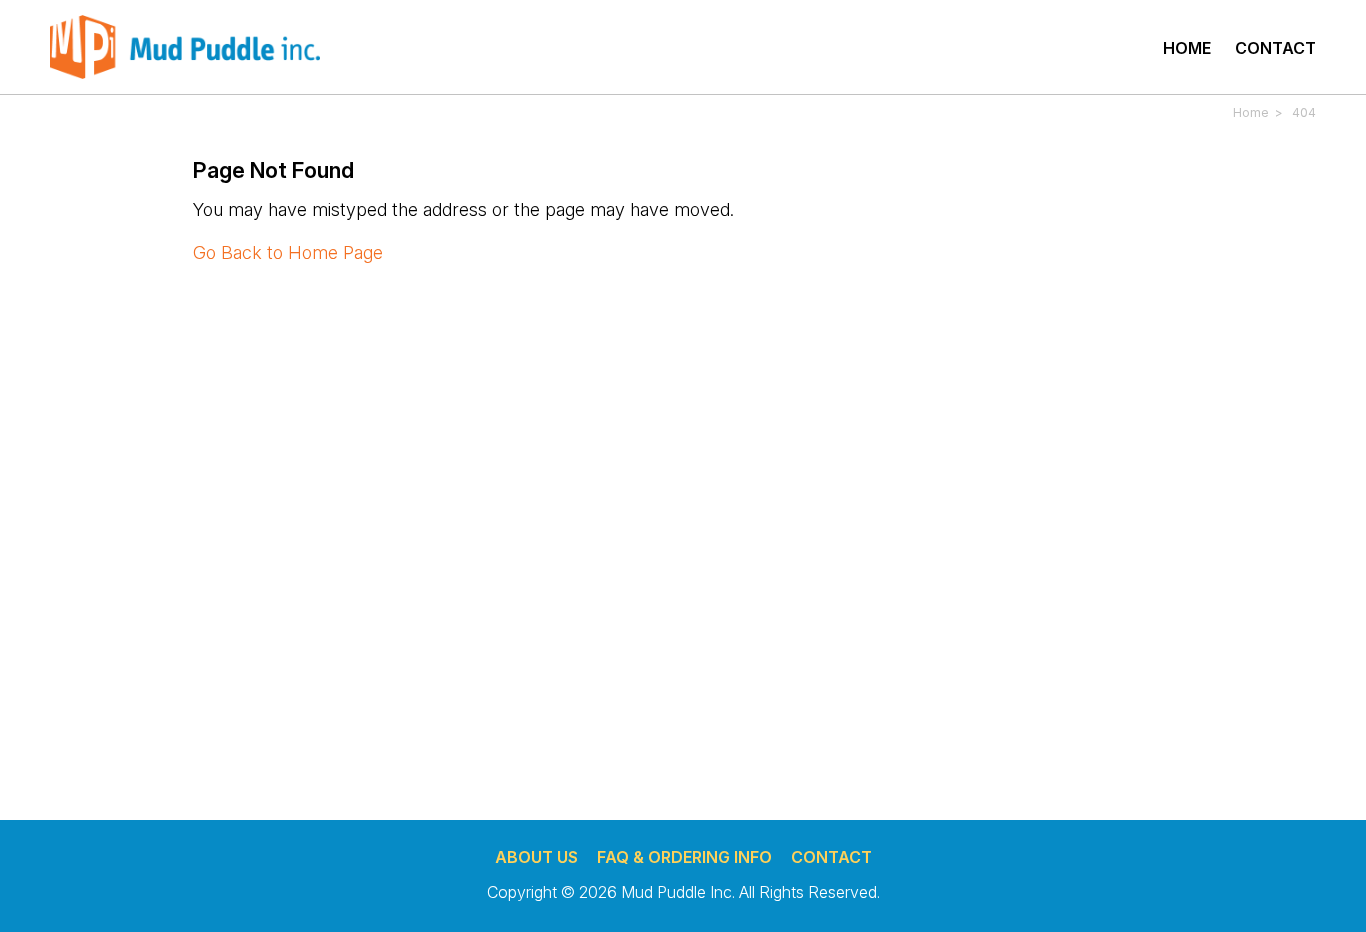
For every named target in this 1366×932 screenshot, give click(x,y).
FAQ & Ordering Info (684, 857)
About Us (536, 857)
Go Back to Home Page (288, 252)
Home (1187, 48)
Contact (1275, 48)
